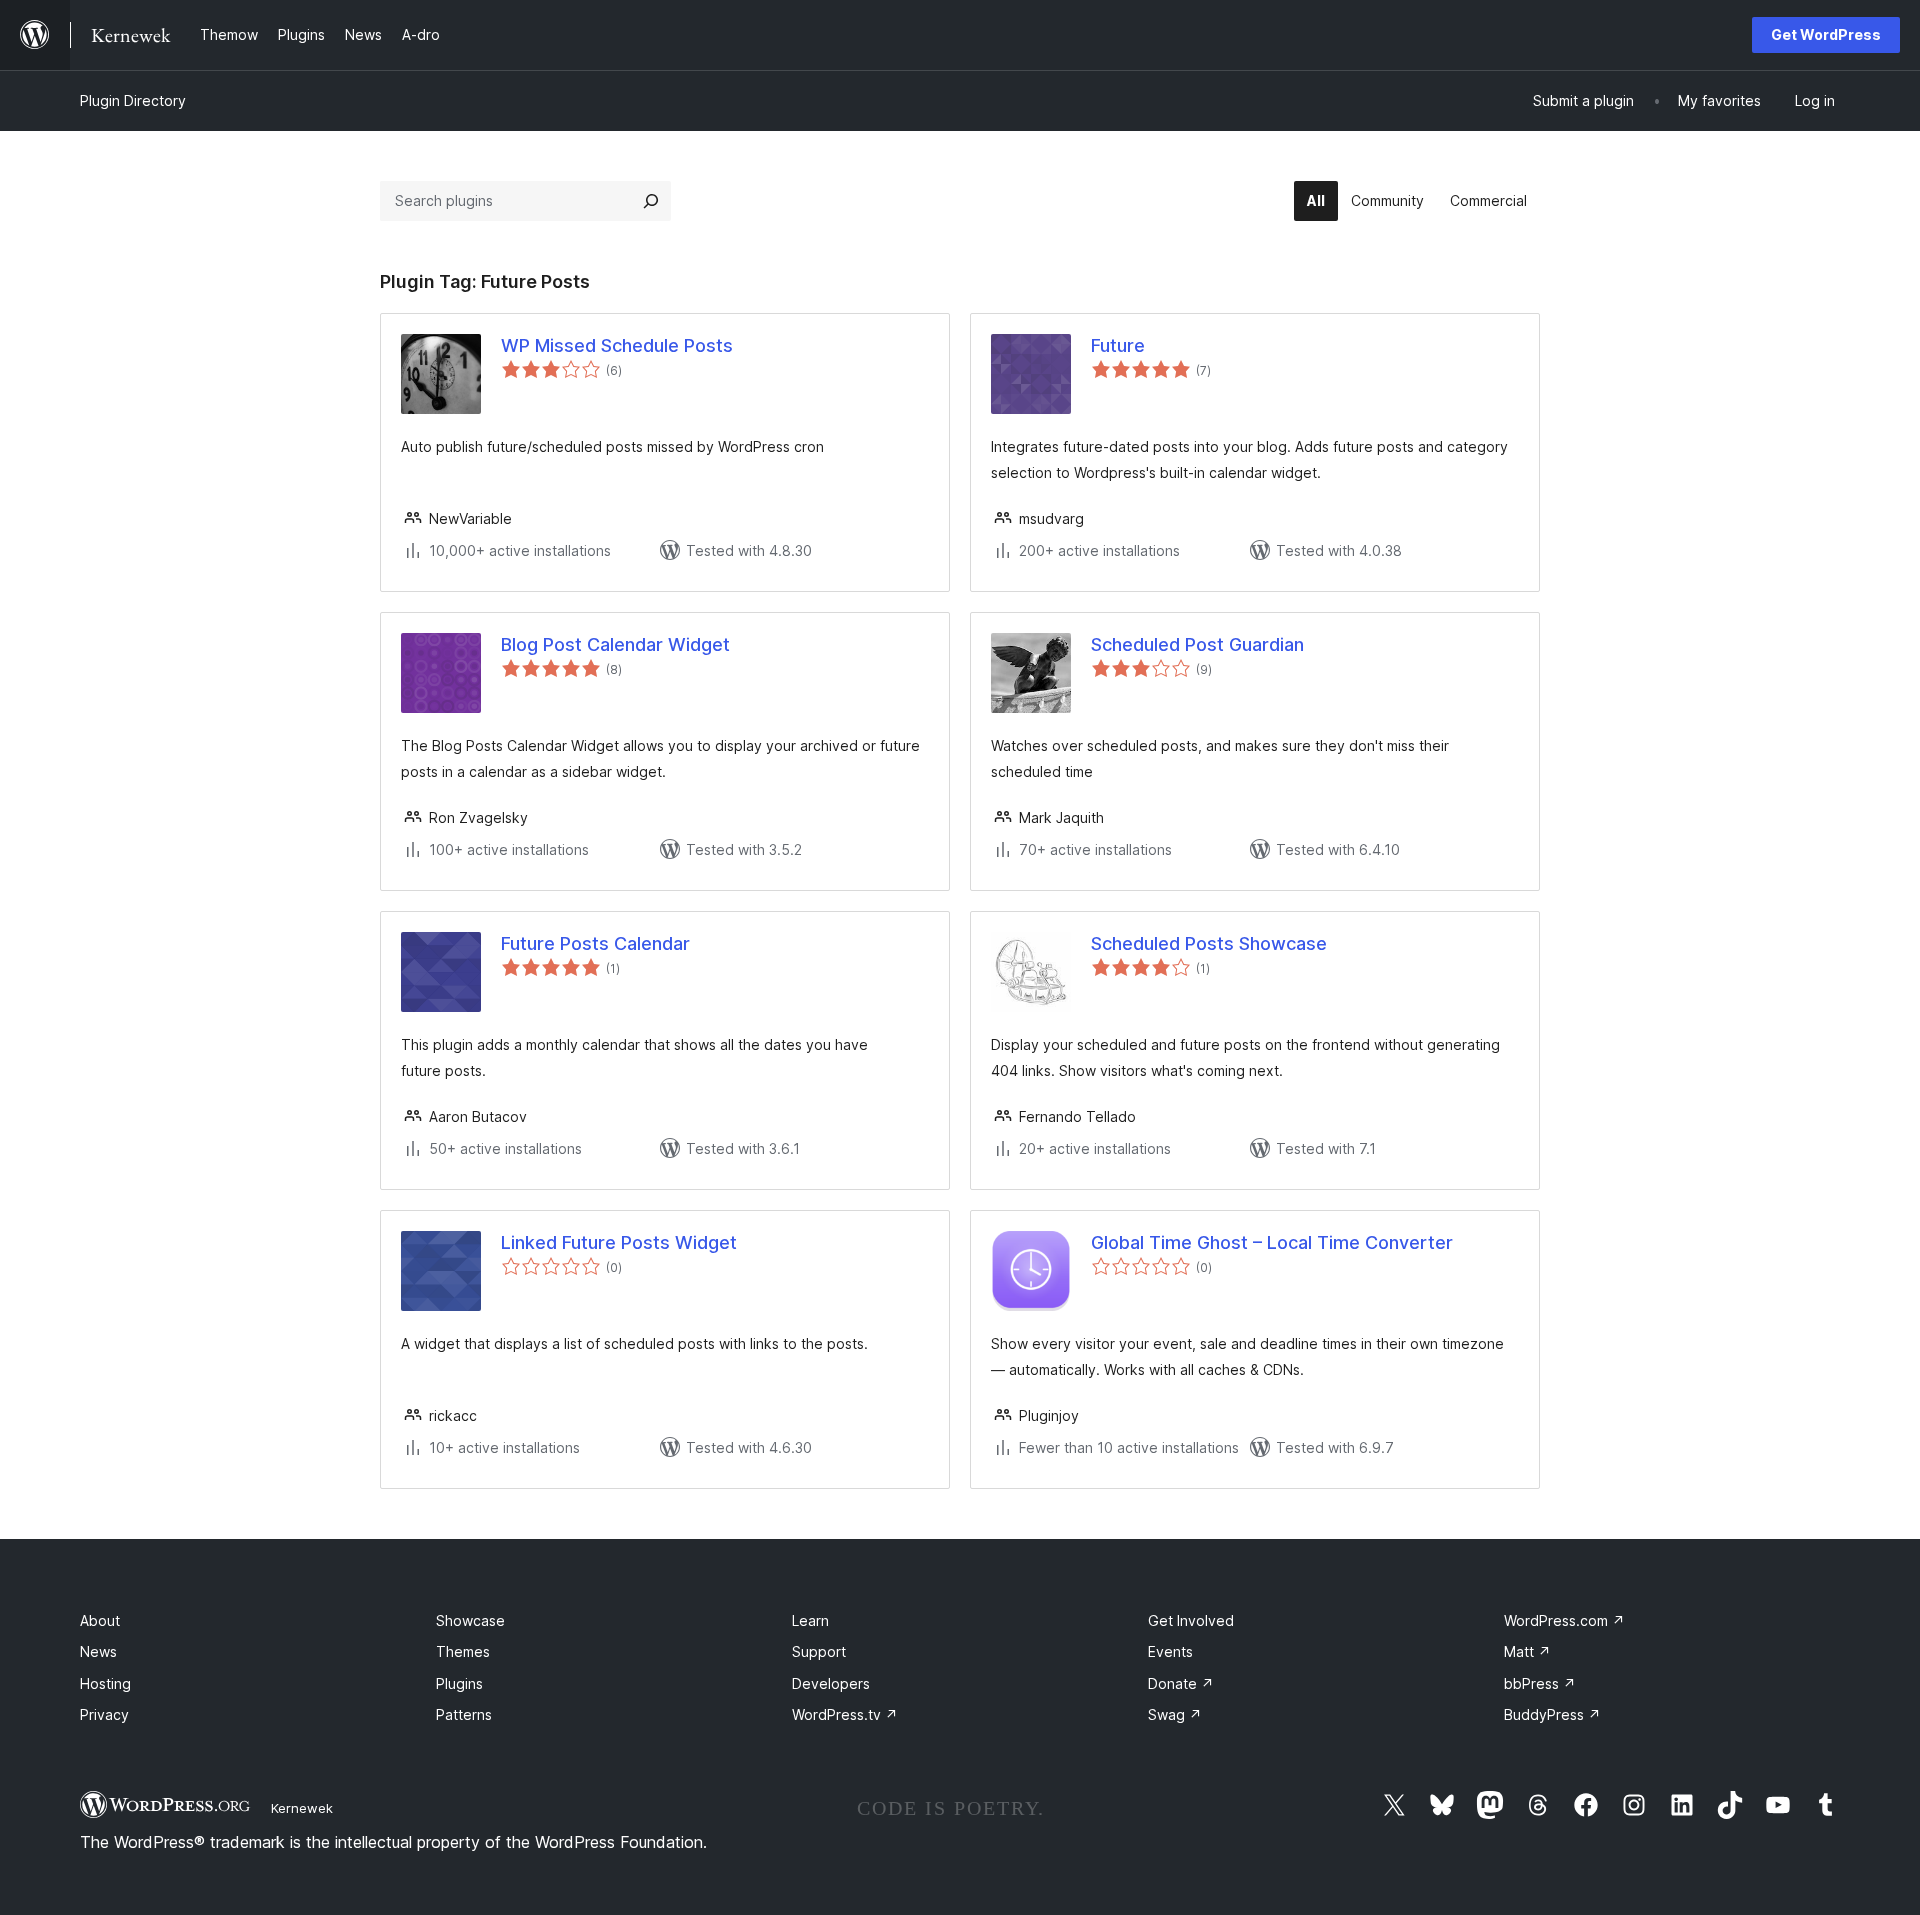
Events (1170, 1651)
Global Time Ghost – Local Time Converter (1272, 1242)
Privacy (104, 1714)
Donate (1181, 1683)
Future (1118, 345)
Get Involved (1191, 1620)
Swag (1175, 1714)
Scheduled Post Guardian (1197, 644)
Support (819, 1651)
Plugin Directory (133, 100)
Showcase (470, 1620)
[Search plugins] (651, 201)
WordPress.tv (845, 1714)
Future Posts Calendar (595, 943)
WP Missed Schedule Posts (617, 345)
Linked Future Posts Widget (619, 1242)
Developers (831, 1683)
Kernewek (302, 1808)
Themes (463, 1651)
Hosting (105, 1683)
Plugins (459, 1683)
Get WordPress (1826, 34)
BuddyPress (1552, 1714)
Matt (1527, 1651)
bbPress (1540, 1683)
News (98, 1651)
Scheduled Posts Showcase (1209, 943)
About (100, 1620)
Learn (810, 1620)
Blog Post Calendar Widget (615, 644)
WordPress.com (1564, 1620)
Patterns (464, 1714)
